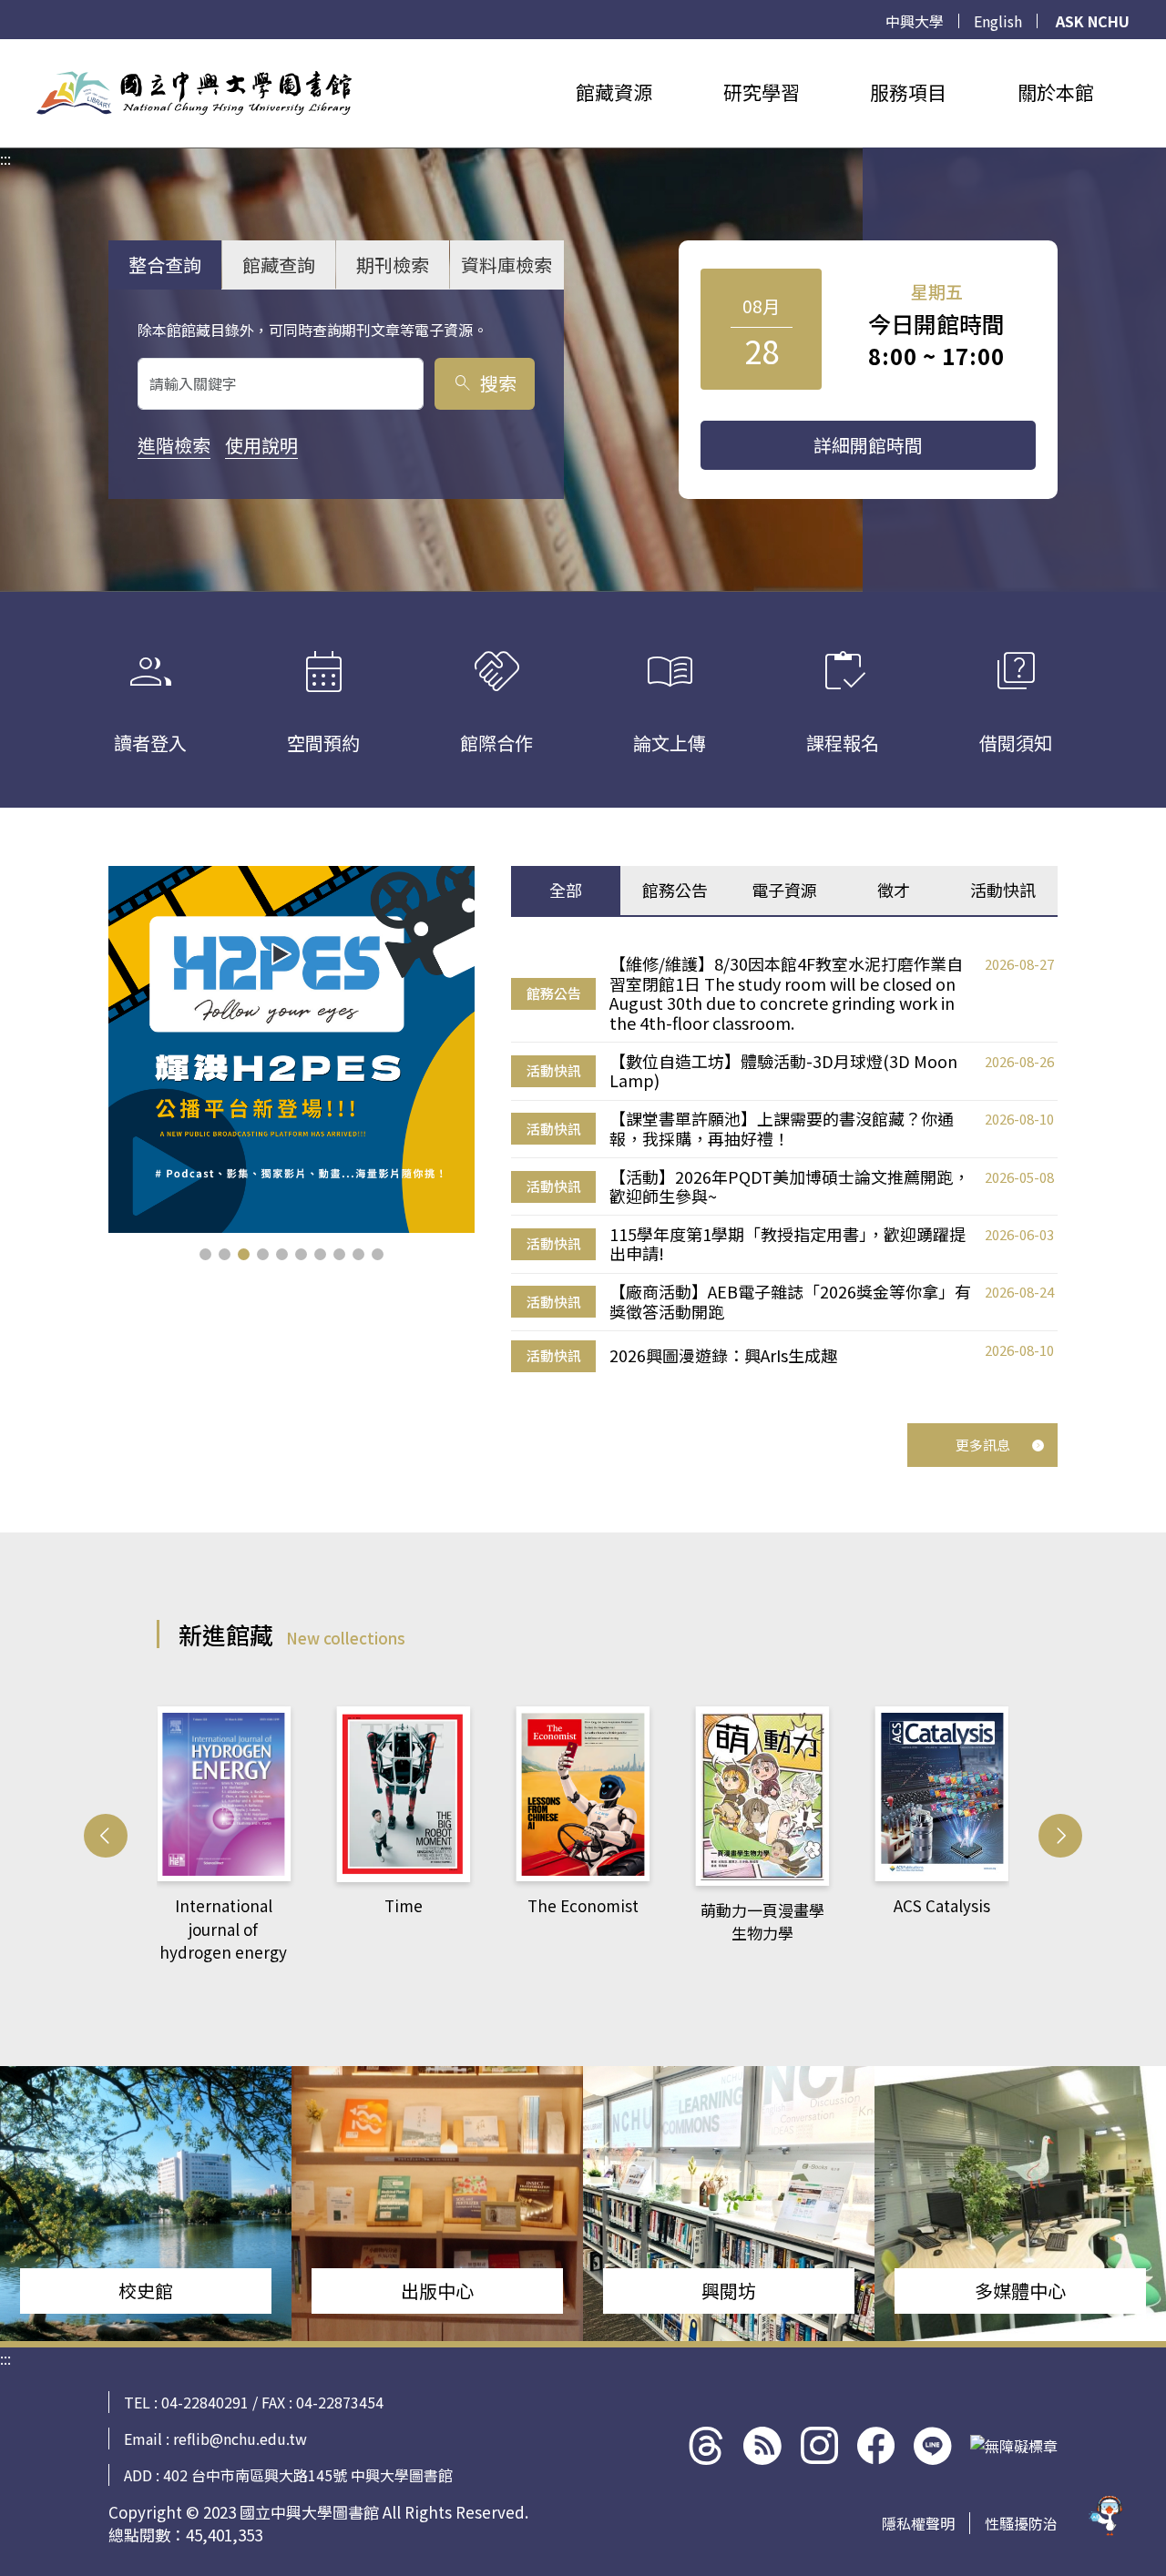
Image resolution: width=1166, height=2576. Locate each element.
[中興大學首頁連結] (194, 93)
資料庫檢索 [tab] (506, 265)
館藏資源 (614, 92)
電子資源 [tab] (784, 890)
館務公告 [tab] (675, 890)
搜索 (484, 383)
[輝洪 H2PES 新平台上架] (292, 1049)
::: (5, 50)
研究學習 (762, 92)
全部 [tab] (566, 890)
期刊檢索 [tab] (393, 265)
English (998, 21)
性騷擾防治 (1021, 2523)
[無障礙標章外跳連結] (1014, 2446)
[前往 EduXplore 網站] (1107, 2509)
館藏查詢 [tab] (279, 265)
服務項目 (908, 92)
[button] (205, 1254)
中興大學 (915, 21)
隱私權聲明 (918, 2523)
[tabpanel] (784, 1164)
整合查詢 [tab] (165, 265)
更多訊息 (983, 1445)
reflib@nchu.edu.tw (240, 2439)
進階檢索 (174, 445)
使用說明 (261, 445)
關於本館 (1056, 92)
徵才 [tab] (894, 890)
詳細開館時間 (868, 445)
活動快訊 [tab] (1003, 890)
